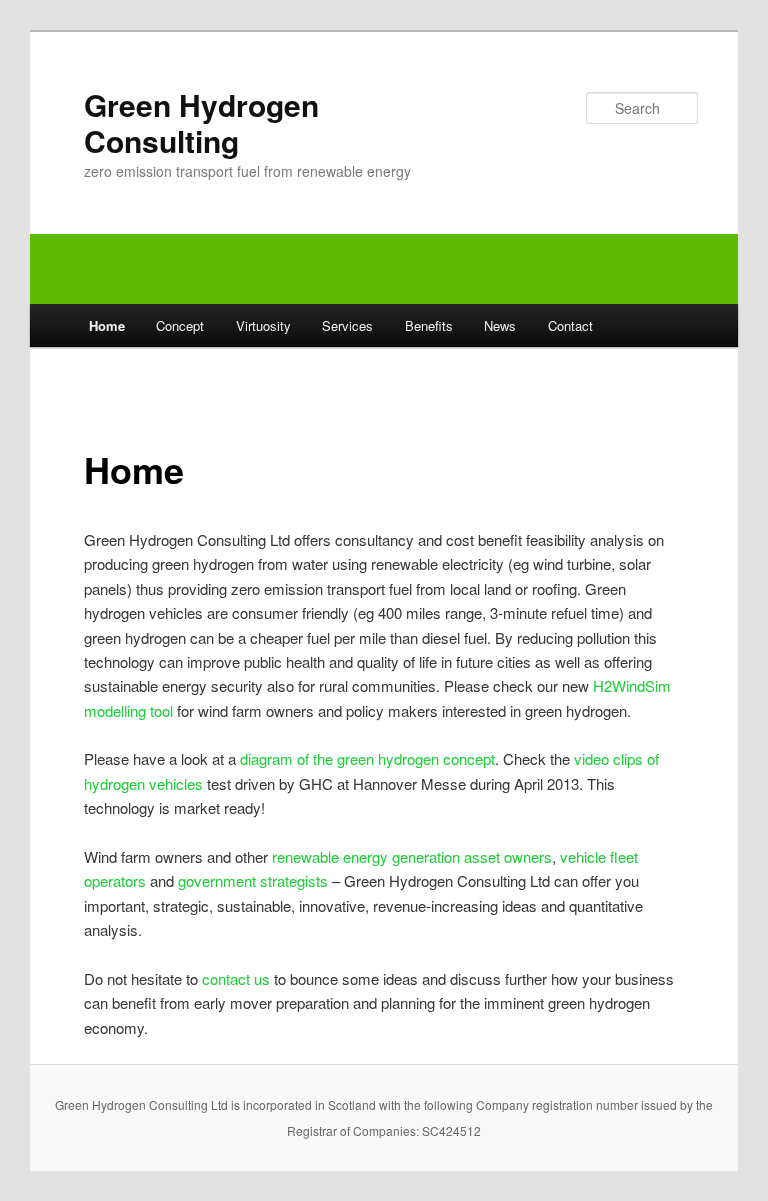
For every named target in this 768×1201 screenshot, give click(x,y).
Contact (570, 325)
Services (347, 325)
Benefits (429, 325)
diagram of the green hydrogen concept (367, 758)
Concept (180, 325)
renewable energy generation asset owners (412, 856)
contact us (236, 978)
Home (107, 325)
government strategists (253, 880)
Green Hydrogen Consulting (201, 122)
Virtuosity (263, 325)
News (500, 325)
